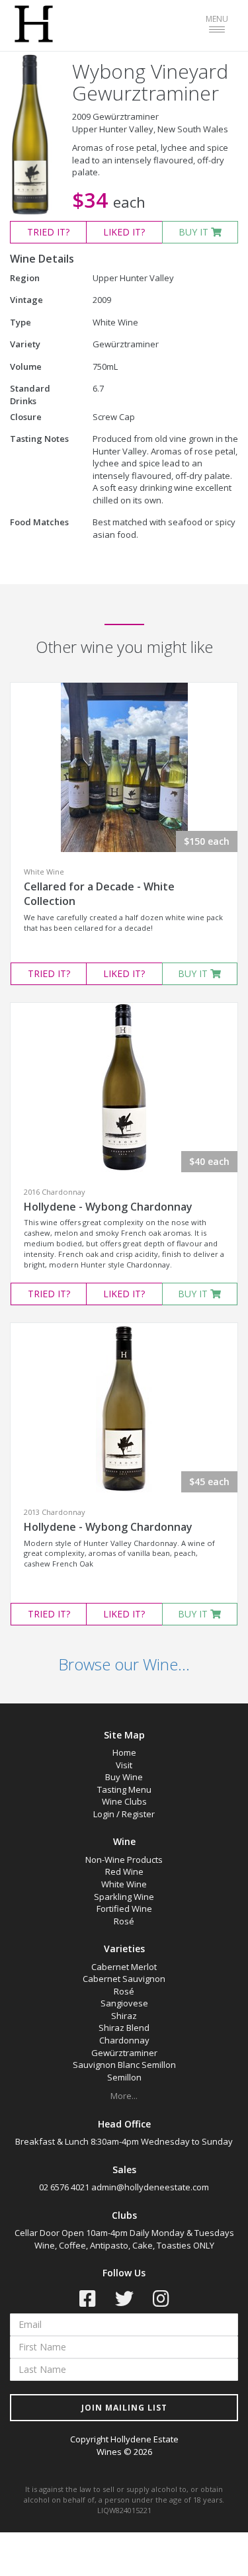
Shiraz (124, 2016)
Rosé (124, 1921)
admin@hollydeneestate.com (150, 2187)
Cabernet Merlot (124, 1967)
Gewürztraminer (124, 2053)
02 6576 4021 (64, 2187)
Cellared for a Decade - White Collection (99, 894)
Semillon (124, 2077)
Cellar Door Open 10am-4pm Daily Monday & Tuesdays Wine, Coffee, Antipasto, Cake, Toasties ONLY (124, 2239)
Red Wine (124, 1871)
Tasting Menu (124, 1789)
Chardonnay (124, 2040)
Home (124, 1752)
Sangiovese (124, 2003)
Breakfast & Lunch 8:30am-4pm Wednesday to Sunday (124, 2141)
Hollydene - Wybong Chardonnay (108, 1207)
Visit (124, 1765)
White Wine (124, 1884)
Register (138, 1814)
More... (124, 2096)
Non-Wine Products (124, 1860)
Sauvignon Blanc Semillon (124, 2065)
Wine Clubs (124, 1801)
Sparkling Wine (124, 1897)
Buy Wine (124, 1777)
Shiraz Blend (124, 2028)
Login (104, 1814)
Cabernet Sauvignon (124, 1979)
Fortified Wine (124, 1909)
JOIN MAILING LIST (124, 2408)
